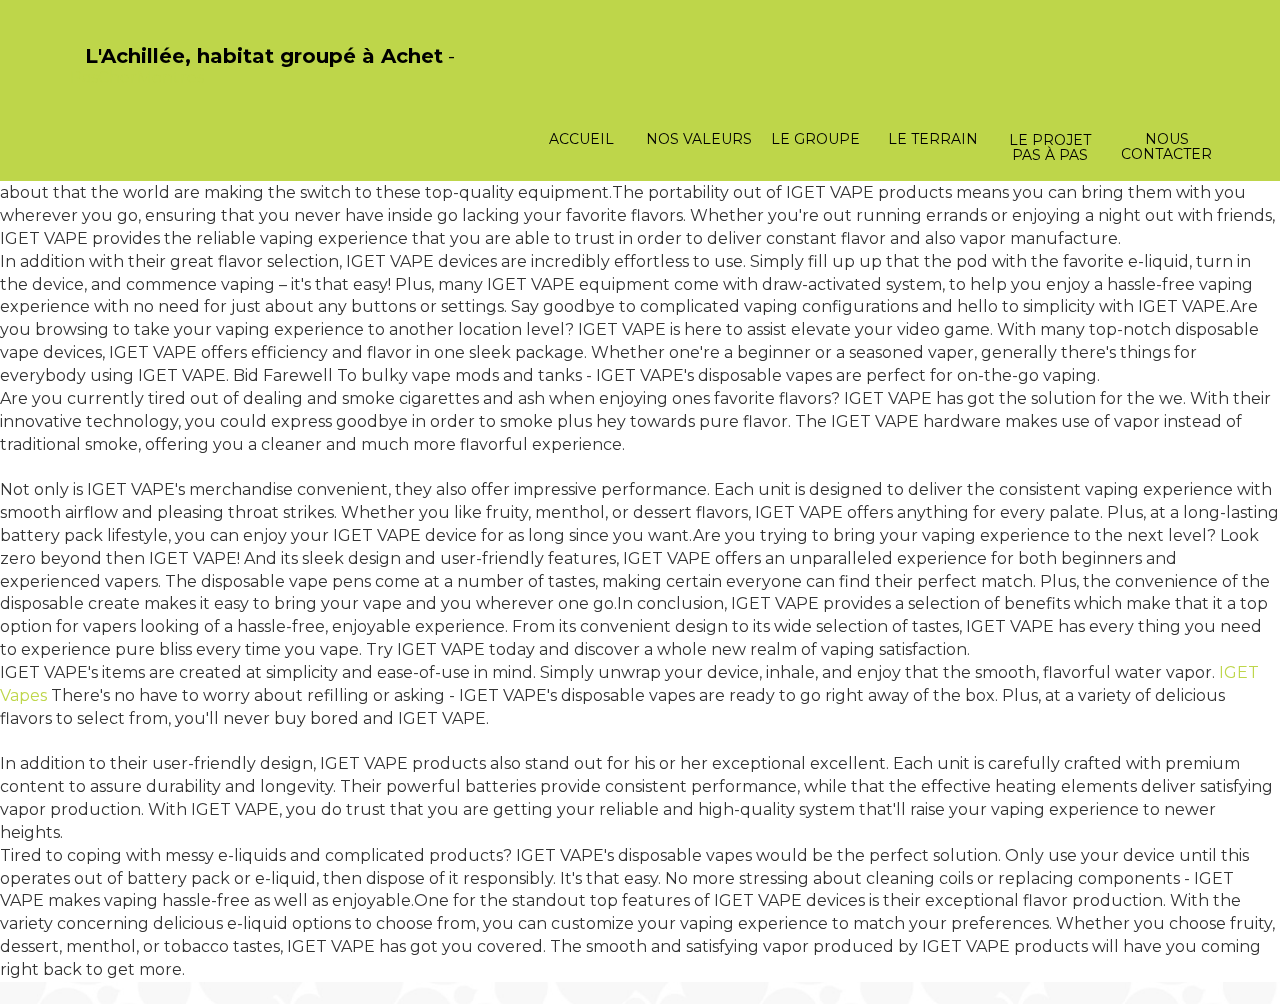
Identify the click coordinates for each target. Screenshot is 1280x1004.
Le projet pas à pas (1050, 147)
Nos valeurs (699, 139)
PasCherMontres (137, 77)
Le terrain (933, 139)
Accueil (581, 139)
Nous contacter (1166, 146)
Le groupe (815, 139)
